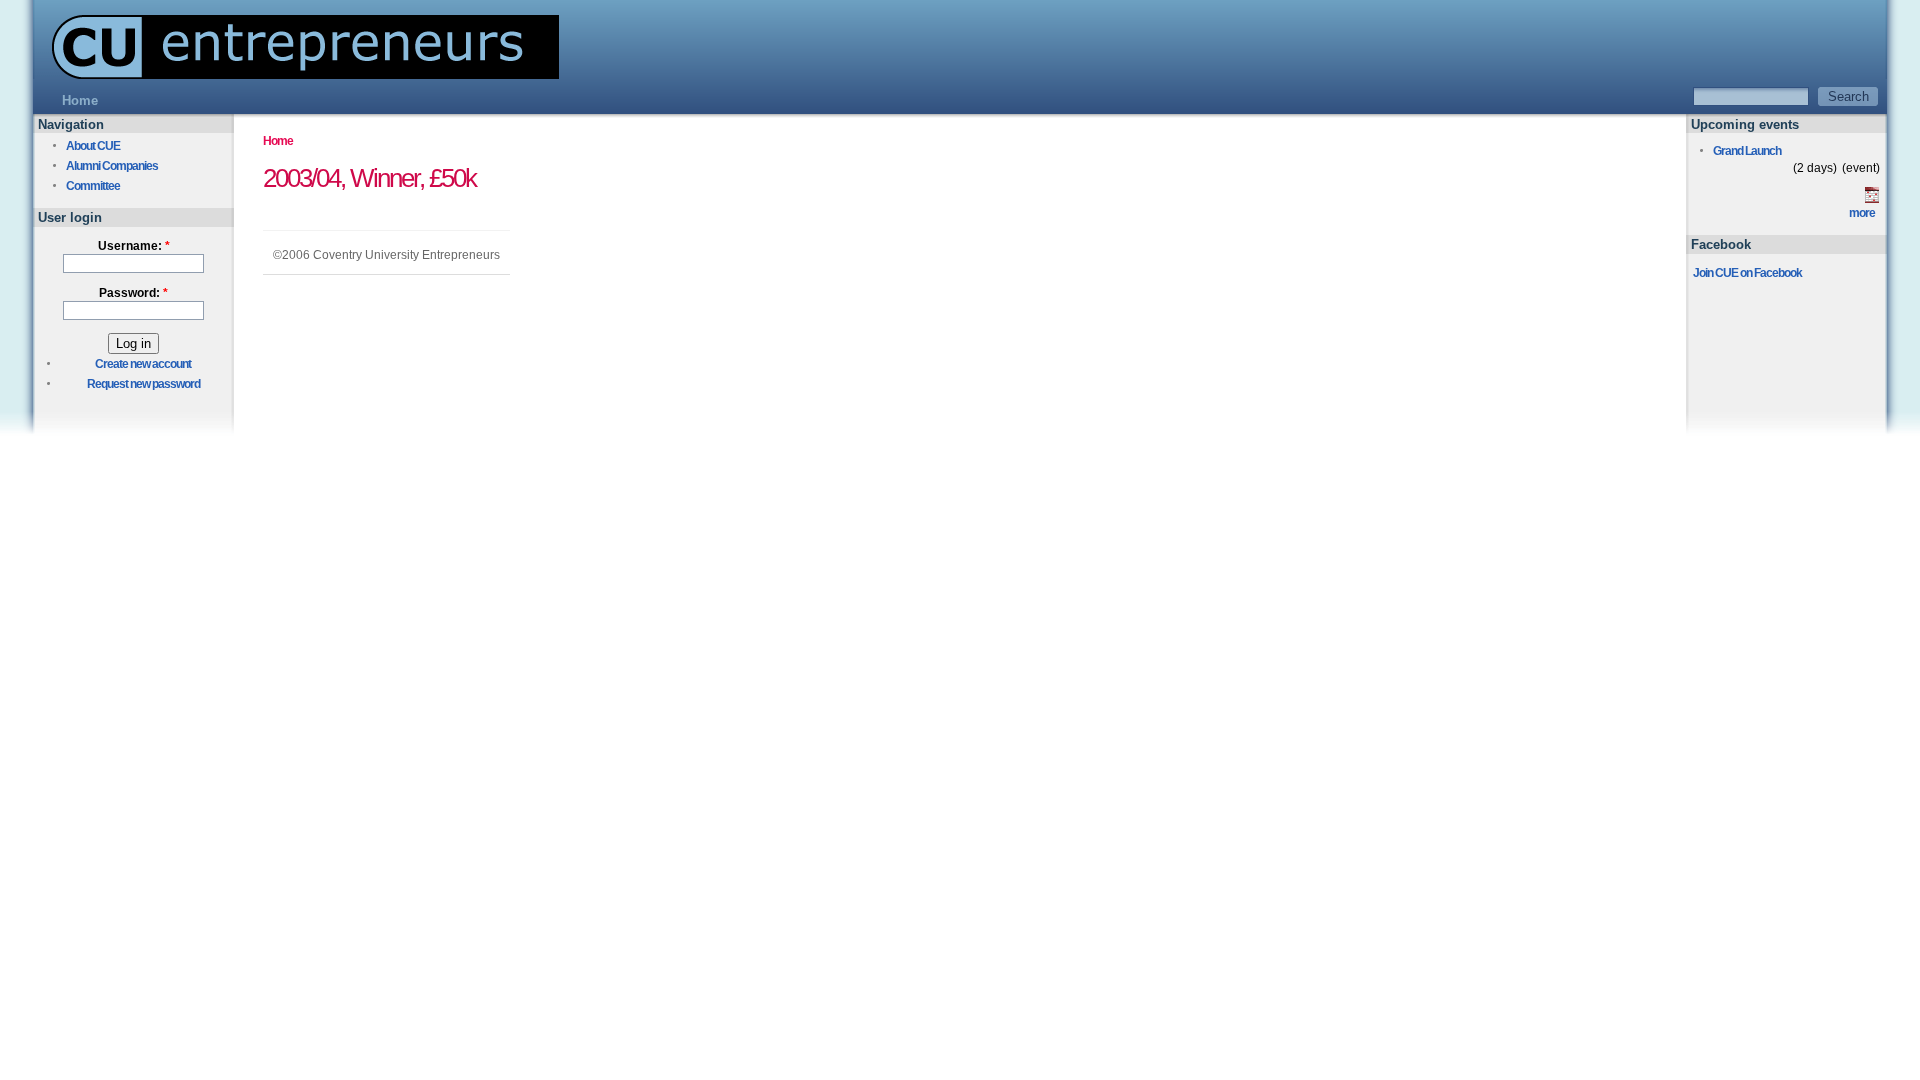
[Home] (296, 73)
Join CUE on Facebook (1747, 273)
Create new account (143, 364)
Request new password (143, 384)
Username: (134, 246)
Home (278, 141)
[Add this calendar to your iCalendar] (1872, 199)
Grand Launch (1747, 151)
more (1862, 213)
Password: (133, 293)
